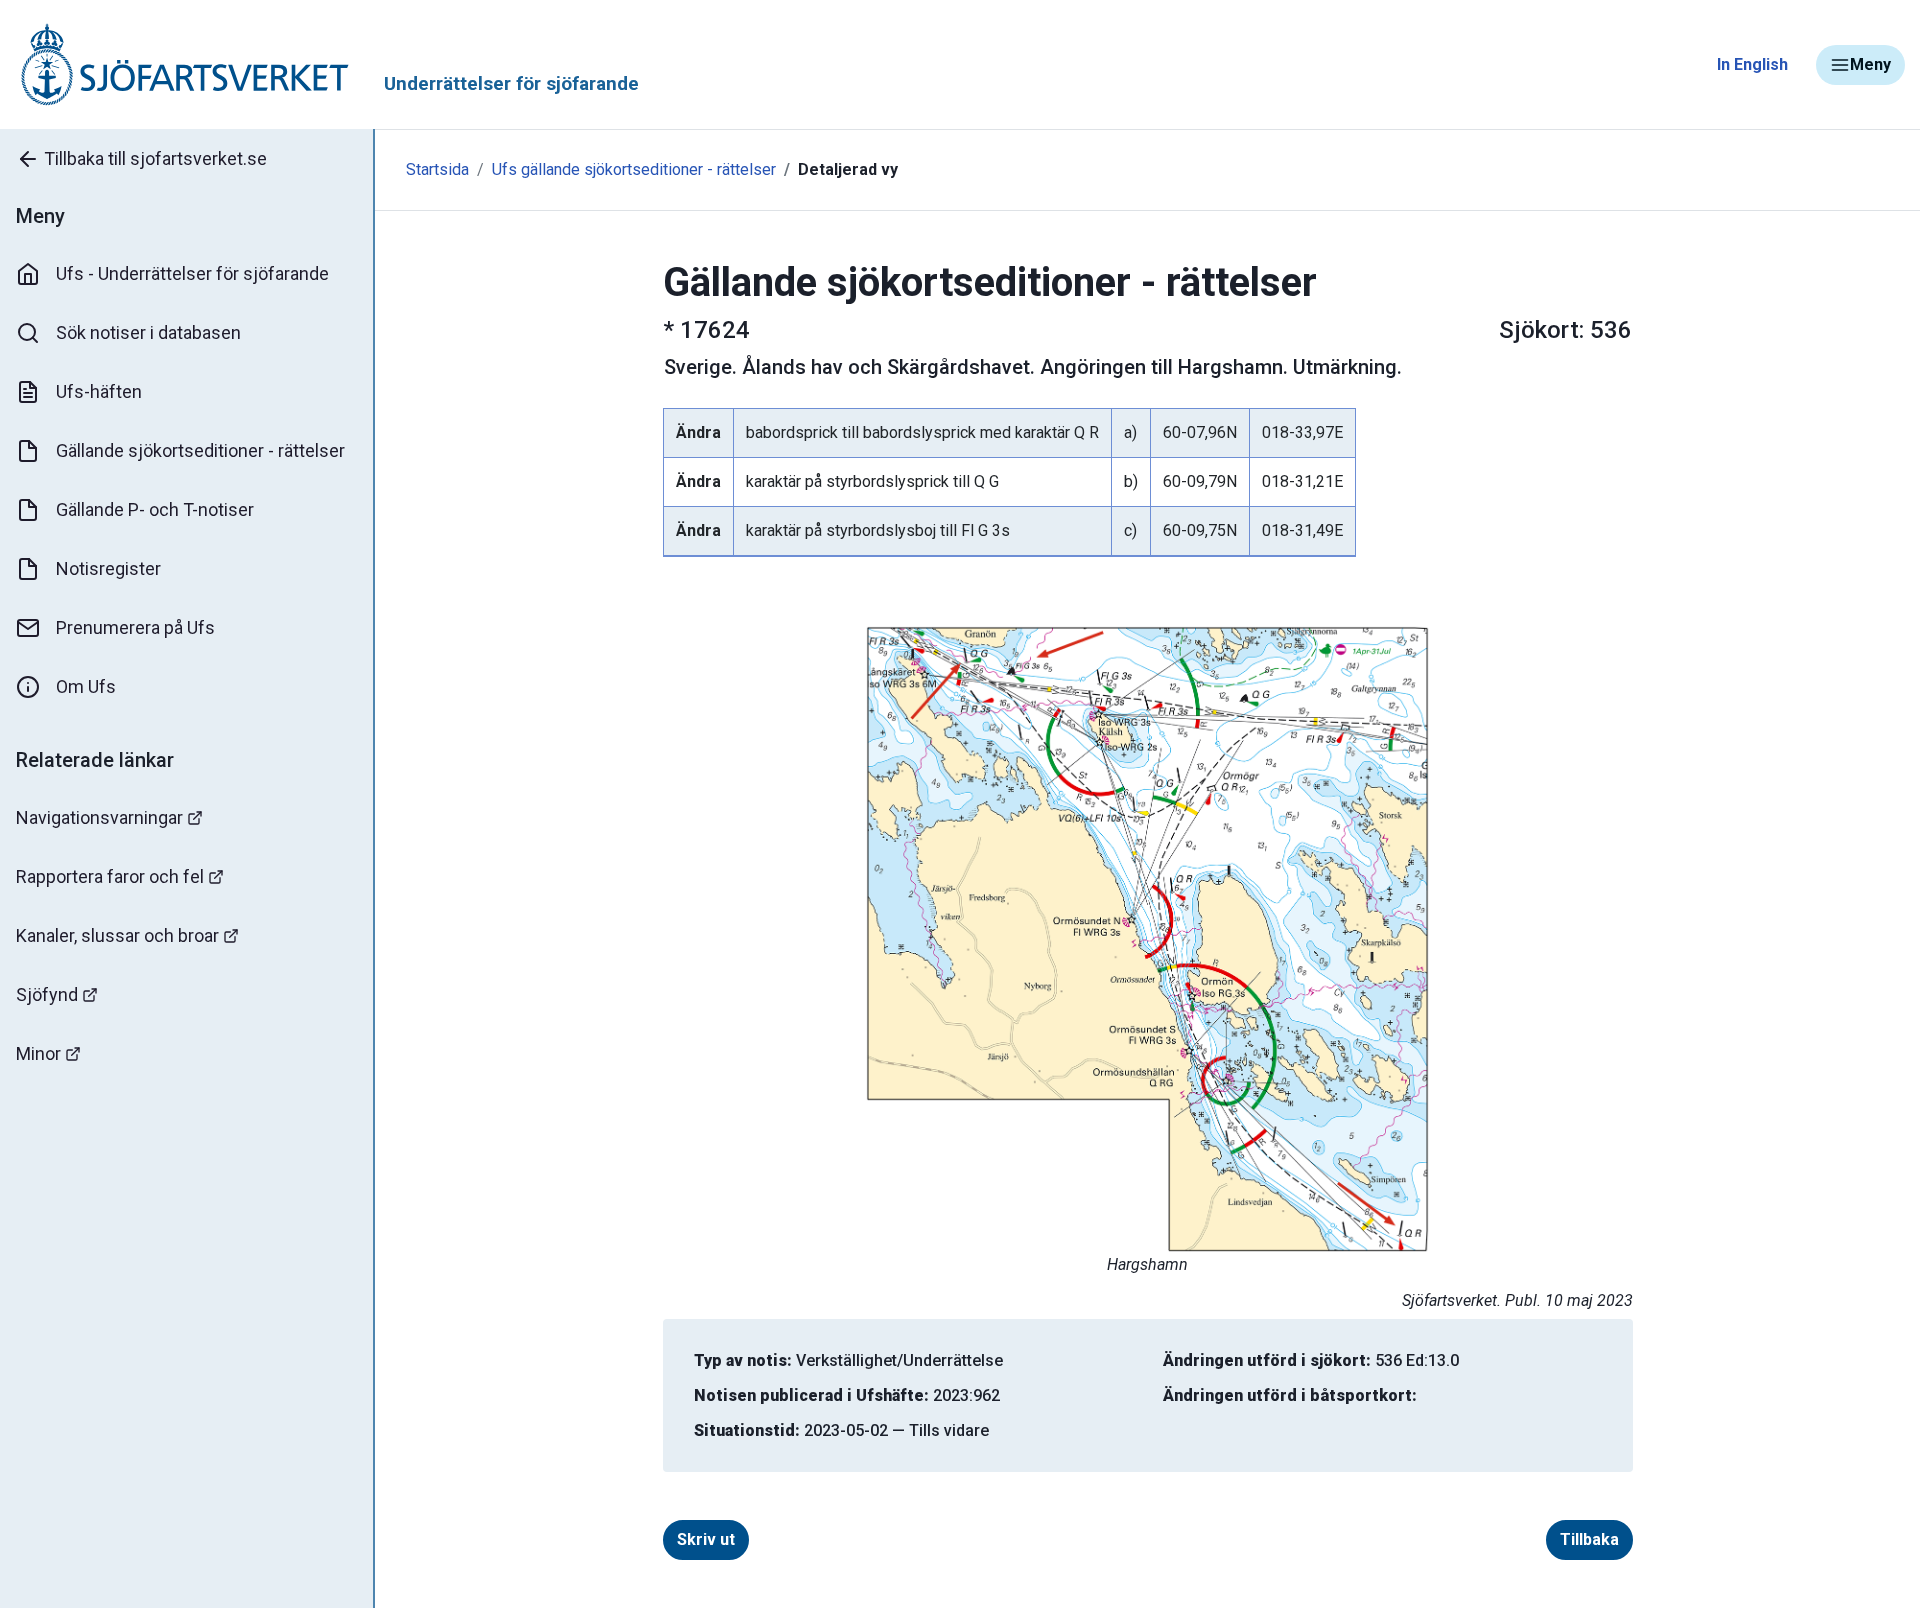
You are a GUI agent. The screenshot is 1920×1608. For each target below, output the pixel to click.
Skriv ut (706, 1539)
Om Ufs (86, 686)
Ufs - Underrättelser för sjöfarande (192, 273)
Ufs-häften (99, 391)
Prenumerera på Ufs (135, 627)
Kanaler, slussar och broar (117, 935)
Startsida (437, 169)
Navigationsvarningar (99, 817)
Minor (38, 1053)
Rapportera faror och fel (110, 876)
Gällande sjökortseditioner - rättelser (200, 450)
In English (1752, 64)
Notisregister (108, 568)
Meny (1870, 64)
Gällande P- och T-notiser (155, 509)
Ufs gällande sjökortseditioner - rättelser (634, 169)
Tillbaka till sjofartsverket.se (155, 158)
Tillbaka (1589, 1539)
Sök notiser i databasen (148, 332)
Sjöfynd (47, 994)
